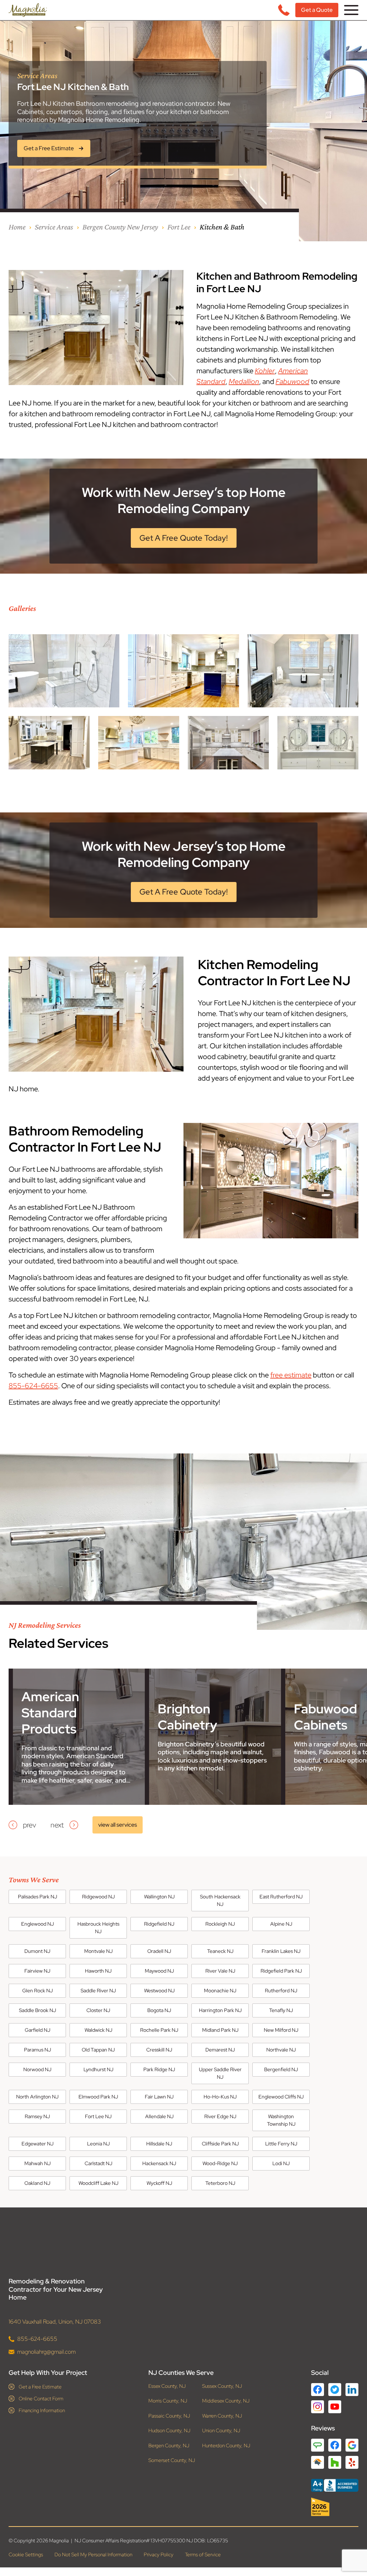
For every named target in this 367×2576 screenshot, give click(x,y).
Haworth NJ (98, 1971)
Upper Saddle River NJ (220, 2073)
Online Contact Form (41, 2399)
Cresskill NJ (159, 2050)
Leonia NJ (98, 2144)
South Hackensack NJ (220, 1900)
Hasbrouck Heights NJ (98, 1928)
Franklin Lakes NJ (281, 1951)
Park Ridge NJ (159, 2069)
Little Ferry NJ (281, 2144)
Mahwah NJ (37, 2163)
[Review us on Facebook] (335, 2445)
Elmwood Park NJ (98, 2097)
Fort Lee (179, 227)
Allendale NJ (159, 2116)
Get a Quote (317, 10)
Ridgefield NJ (159, 1924)
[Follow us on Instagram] (318, 2407)
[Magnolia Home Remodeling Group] (28, 10)
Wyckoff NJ (159, 2183)
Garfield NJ (37, 2030)
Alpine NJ (281, 1924)
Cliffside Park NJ (220, 2144)
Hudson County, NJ (169, 2431)
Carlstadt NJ (98, 2163)
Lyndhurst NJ (98, 2069)
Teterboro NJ (220, 2183)
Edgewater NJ (37, 2144)
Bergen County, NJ (169, 2446)
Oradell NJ (159, 1951)
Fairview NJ (37, 1971)
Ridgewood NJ (98, 1897)
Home (17, 227)
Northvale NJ (281, 2050)
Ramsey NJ (37, 2116)
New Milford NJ (281, 2030)
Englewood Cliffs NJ (281, 2097)
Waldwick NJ (98, 2030)
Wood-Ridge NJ (220, 2163)
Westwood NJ (159, 1991)
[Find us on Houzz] (335, 2507)
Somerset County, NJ (172, 2461)
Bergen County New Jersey (120, 227)
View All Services (118, 1825)
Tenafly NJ (281, 2010)
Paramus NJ (37, 2050)
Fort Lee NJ (98, 2116)
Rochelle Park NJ (159, 2030)
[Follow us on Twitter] (335, 2390)
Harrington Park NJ (220, 2010)
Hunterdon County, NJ (226, 2446)
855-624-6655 (33, 1386)
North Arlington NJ (37, 2097)
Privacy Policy (159, 2555)
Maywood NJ (159, 1971)
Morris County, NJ (168, 2401)
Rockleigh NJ (220, 1924)
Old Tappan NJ (98, 2050)
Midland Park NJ (220, 2030)
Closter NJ (98, 2010)
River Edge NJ (220, 2116)
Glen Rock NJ (37, 1991)
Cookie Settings (26, 2555)
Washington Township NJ (281, 2120)
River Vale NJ (220, 1971)
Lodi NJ (281, 2163)
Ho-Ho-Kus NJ (220, 2097)
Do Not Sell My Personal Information (93, 2555)
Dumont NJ (37, 1951)
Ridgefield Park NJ (281, 1971)
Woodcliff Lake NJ (98, 2183)
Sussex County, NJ (222, 2386)
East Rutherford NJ (281, 1897)
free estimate (291, 1375)
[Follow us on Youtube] (335, 2407)
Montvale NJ (98, 1951)
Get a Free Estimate (40, 2387)
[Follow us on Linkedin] (352, 2390)
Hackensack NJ (159, 2163)
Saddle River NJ (98, 1991)
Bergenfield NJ (281, 2069)
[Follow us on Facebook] (318, 2390)
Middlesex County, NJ (226, 2401)
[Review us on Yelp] (352, 2462)
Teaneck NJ (220, 1951)
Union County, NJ (221, 2431)
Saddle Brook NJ (37, 2010)
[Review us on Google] (352, 2445)
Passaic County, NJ (169, 2416)
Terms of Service (203, 2555)
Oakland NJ (37, 2183)
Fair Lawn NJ (159, 2097)
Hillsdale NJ (159, 2144)
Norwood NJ (37, 2069)
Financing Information (42, 2410)
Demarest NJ (220, 2050)
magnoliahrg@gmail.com (46, 2352)
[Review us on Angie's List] (318, 2445)
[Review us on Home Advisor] (318, 2462)
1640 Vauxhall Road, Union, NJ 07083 (55, 2322)
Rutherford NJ (281, 1991)
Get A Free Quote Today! (184, 538)
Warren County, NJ (222, 2416)
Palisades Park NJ (37, 1897)
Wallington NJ (159, 1897)
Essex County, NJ (167, 2386)
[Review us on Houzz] (335, 2462)
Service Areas (54, 227)
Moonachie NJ (220, 1991)
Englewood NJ (37, 1924)
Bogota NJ (159, 2010)
